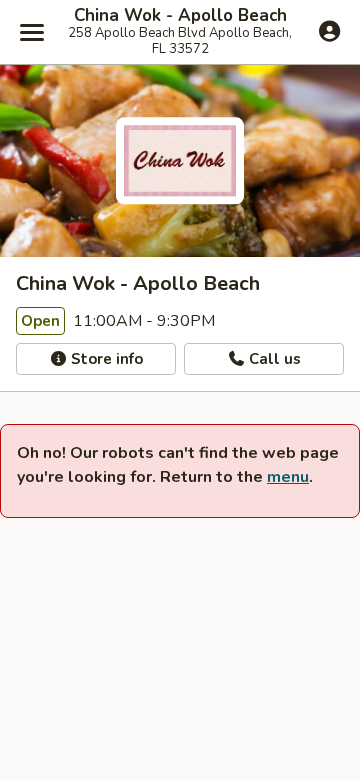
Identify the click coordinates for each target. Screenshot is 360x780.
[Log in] (329, 31)
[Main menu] (32, 32)
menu (288, 477)
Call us (273, 359)
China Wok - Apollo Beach (180, 16)
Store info (105, 359)
